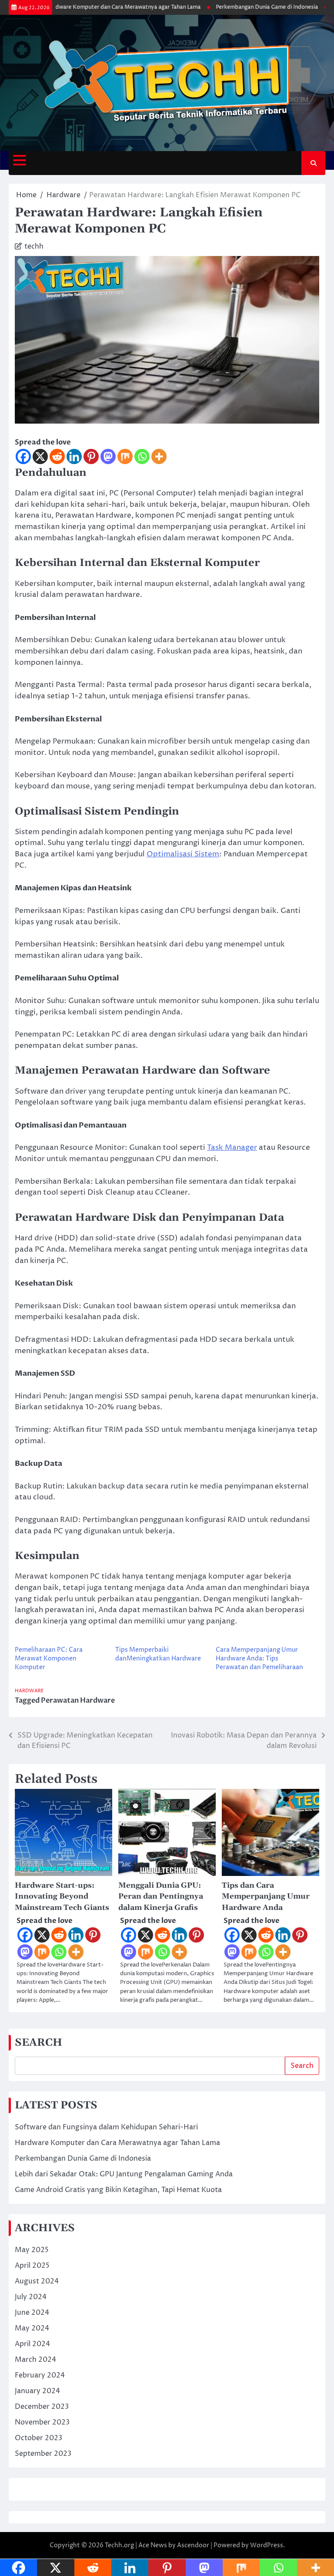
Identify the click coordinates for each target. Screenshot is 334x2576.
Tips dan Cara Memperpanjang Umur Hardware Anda (266, 1897)
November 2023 (42, 2422)
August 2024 (37, 2281)
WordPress (267, 2545)
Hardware (29, 1691)
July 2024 (31, 2297)
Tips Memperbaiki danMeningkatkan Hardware (158, 1654)
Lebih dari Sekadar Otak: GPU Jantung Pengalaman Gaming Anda (124, 2174)
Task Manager (232, 1148)
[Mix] (125, 456)
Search (302, 2066)
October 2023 (38, 2438)
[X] (40, 456)
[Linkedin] (74, 456)
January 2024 (37, 2391)
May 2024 (32, 2328)
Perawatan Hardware (78, 1700)
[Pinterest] (91, 456)
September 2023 (43, 2454)
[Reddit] (57, 456)
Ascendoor (193, 2545)
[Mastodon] (108, 456)
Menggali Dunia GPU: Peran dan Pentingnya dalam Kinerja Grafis (161, 1897)
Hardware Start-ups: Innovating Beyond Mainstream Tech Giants (62, 1897)
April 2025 (32, 2266)
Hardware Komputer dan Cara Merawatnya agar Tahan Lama (102, 7)
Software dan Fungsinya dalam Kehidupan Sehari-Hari (106, 2127)
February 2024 (40, 2375)
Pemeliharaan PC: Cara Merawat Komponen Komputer (49, 1658)
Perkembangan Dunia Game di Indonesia (246, 7)
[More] (159, 456)
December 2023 (42, 2407)
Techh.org (119, 2545)
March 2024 (35, 2360)
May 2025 (32, 2250)
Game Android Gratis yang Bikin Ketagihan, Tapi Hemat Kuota (118, 2190)
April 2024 (32, 2344)
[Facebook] (23, 456)
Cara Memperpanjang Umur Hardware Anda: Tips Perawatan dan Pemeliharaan (259, 1658)
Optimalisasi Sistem (183, 854)
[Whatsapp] (142, 456)
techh (34, 246)
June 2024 (32, 2313)
